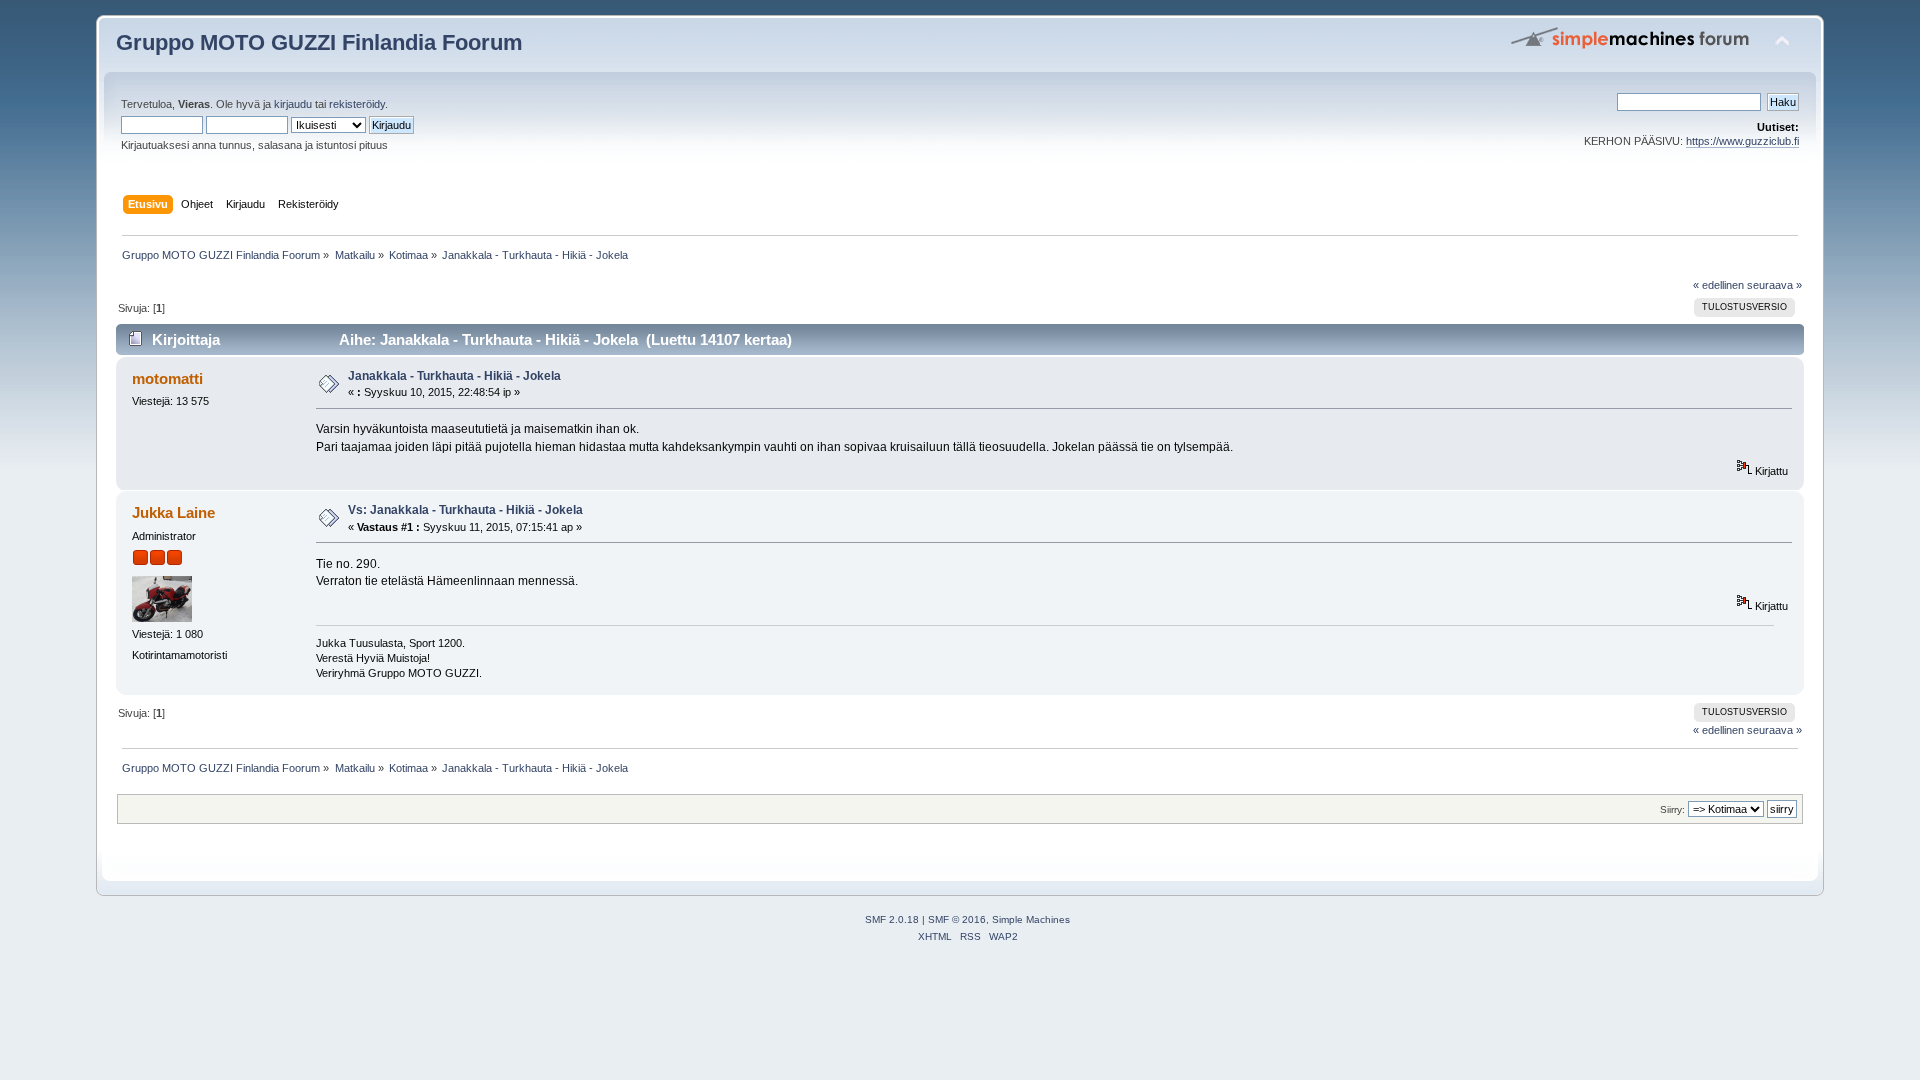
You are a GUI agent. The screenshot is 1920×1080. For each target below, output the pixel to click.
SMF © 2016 (957, 919)
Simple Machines (1031, 919)
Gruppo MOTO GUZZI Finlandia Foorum (319, 42)
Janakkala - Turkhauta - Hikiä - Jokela (454, 376)
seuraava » (1774, 285)
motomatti (167, 378)
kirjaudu (293, 104)
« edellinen (1718, 285)
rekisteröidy (357, 104)
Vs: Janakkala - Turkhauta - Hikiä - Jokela (465, 510)
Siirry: (1672, 809)
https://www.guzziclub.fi (1742, 141)
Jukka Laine (173, 512)
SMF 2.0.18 (892, 919)
